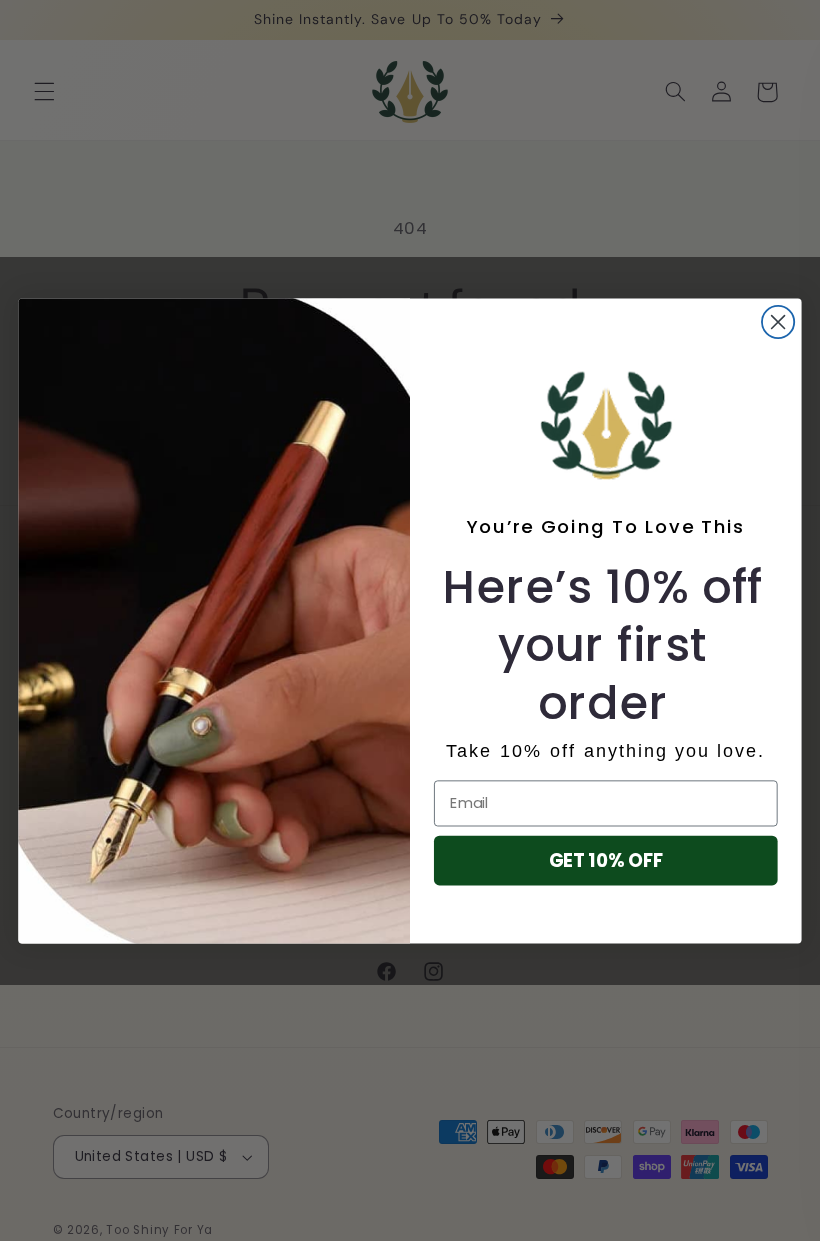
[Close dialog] (778, 321)
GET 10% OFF (606, 860)
